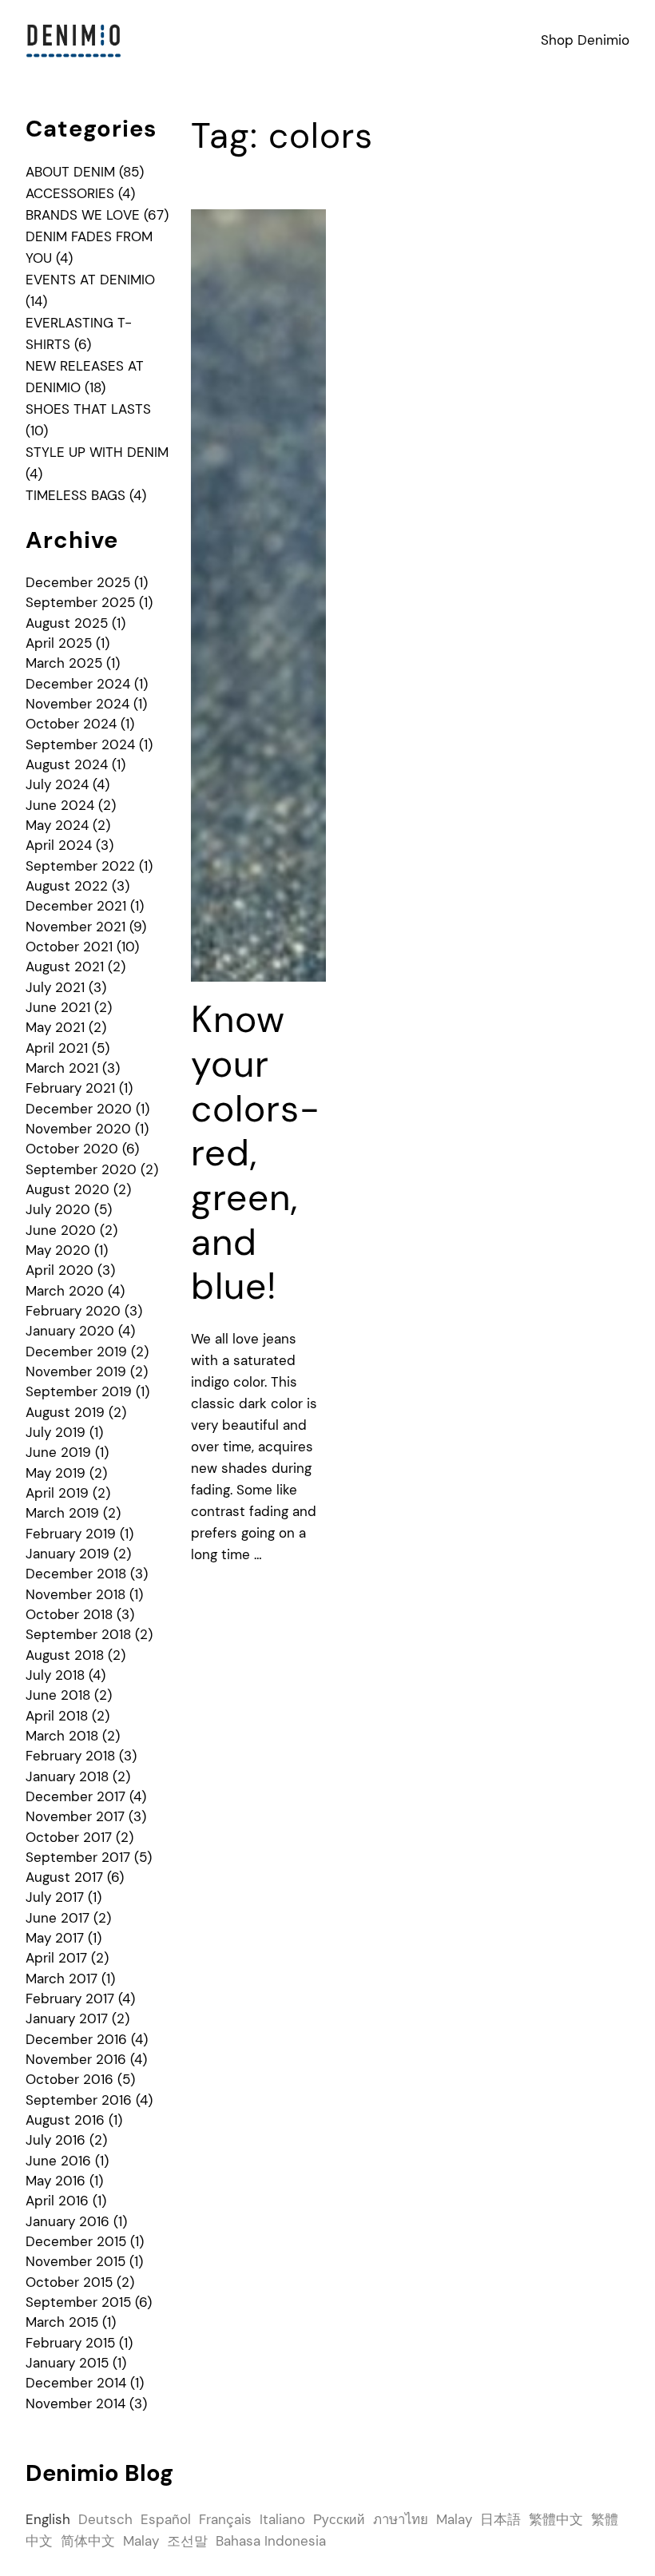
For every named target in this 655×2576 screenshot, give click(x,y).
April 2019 (57, 1493)
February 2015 (70, 2343)
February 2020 (73, 1311)
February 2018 (70, 1756)
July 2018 (55, 1675)
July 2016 (56, 2140)
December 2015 (76, 2241)
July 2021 (55, 987)
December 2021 (76, 906)
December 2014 (76, 2383)
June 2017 (58, 1918)
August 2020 (67, 1189)
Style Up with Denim (97, 452)
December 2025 (78, 582)
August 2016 (65, 2120)
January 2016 (67, 2221)
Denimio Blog (99, 2473)
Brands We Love (83, 215)
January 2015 (67, 2363)
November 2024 (77, 704)
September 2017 (78, 1857)
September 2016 (79, 2100)
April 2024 (59, 845)
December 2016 (76, 2039)
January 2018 (67, 1776)
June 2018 (58, 1695)
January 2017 (67, 2018)
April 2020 (60, 1270)
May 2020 (58, 1250)
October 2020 (72, 1149)
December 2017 (75, 1796)
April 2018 (57, 1716)
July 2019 (56, 1432)
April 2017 (56, 1958)
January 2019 (67, 1554)
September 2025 (80, 602)
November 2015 (75, 2261)
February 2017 (70, 1998)
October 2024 (71, 724)
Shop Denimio (585, 40)
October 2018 (69, 1614)
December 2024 (78, 684)
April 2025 (59, 643)
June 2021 (58, 1007)
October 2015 (69, 2282)
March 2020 (65, 1291)
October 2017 (69, 1837)
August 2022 (67, 886)
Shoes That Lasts (88, 409)
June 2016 (58, 2161)
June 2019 (58, 1452)
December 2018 (76, 1574)
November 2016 (76, 2059)
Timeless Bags (75, 495)
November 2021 (75, 927)
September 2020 (81, 1169)
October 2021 (69, 947)
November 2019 (76, 1371)
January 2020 (70, 1331)
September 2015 (78, 2302)
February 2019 (71, 1534)
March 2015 (62, 2322)
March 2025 (64, 663)
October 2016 (69, 2079)
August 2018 (65, 1655)
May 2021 (55, 1027)
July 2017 (55, 1897)
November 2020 (78, 1129)
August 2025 (67, 623)
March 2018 (62, 1736)
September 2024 (80, 744)
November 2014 (75, 2403)
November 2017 (75, 1816)
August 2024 (67, 764)
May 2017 (55, 1938)
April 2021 (57, 1048)
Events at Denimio (90, 280)
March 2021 (62, 1068)
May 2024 (57, 825)
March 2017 (62, 1979)
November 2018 (75, 1594)
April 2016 (57, 2201)
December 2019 (76, 1352)
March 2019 (62, 1513)
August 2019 (65, 1412)
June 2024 (60, 805)
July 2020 (58, 1209)
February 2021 (70, 1088)
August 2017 (64, 1877)
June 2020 (61, 1230)
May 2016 (56, 2181)
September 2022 (80, 866)
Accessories (70, 193)
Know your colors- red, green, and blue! (256, 1153)
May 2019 (56, 1473)
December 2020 (79, 1109)
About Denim (70, 172)
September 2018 (78, 1634)
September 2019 (79, 1391)
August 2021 (65, 966)
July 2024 (57, 784)
